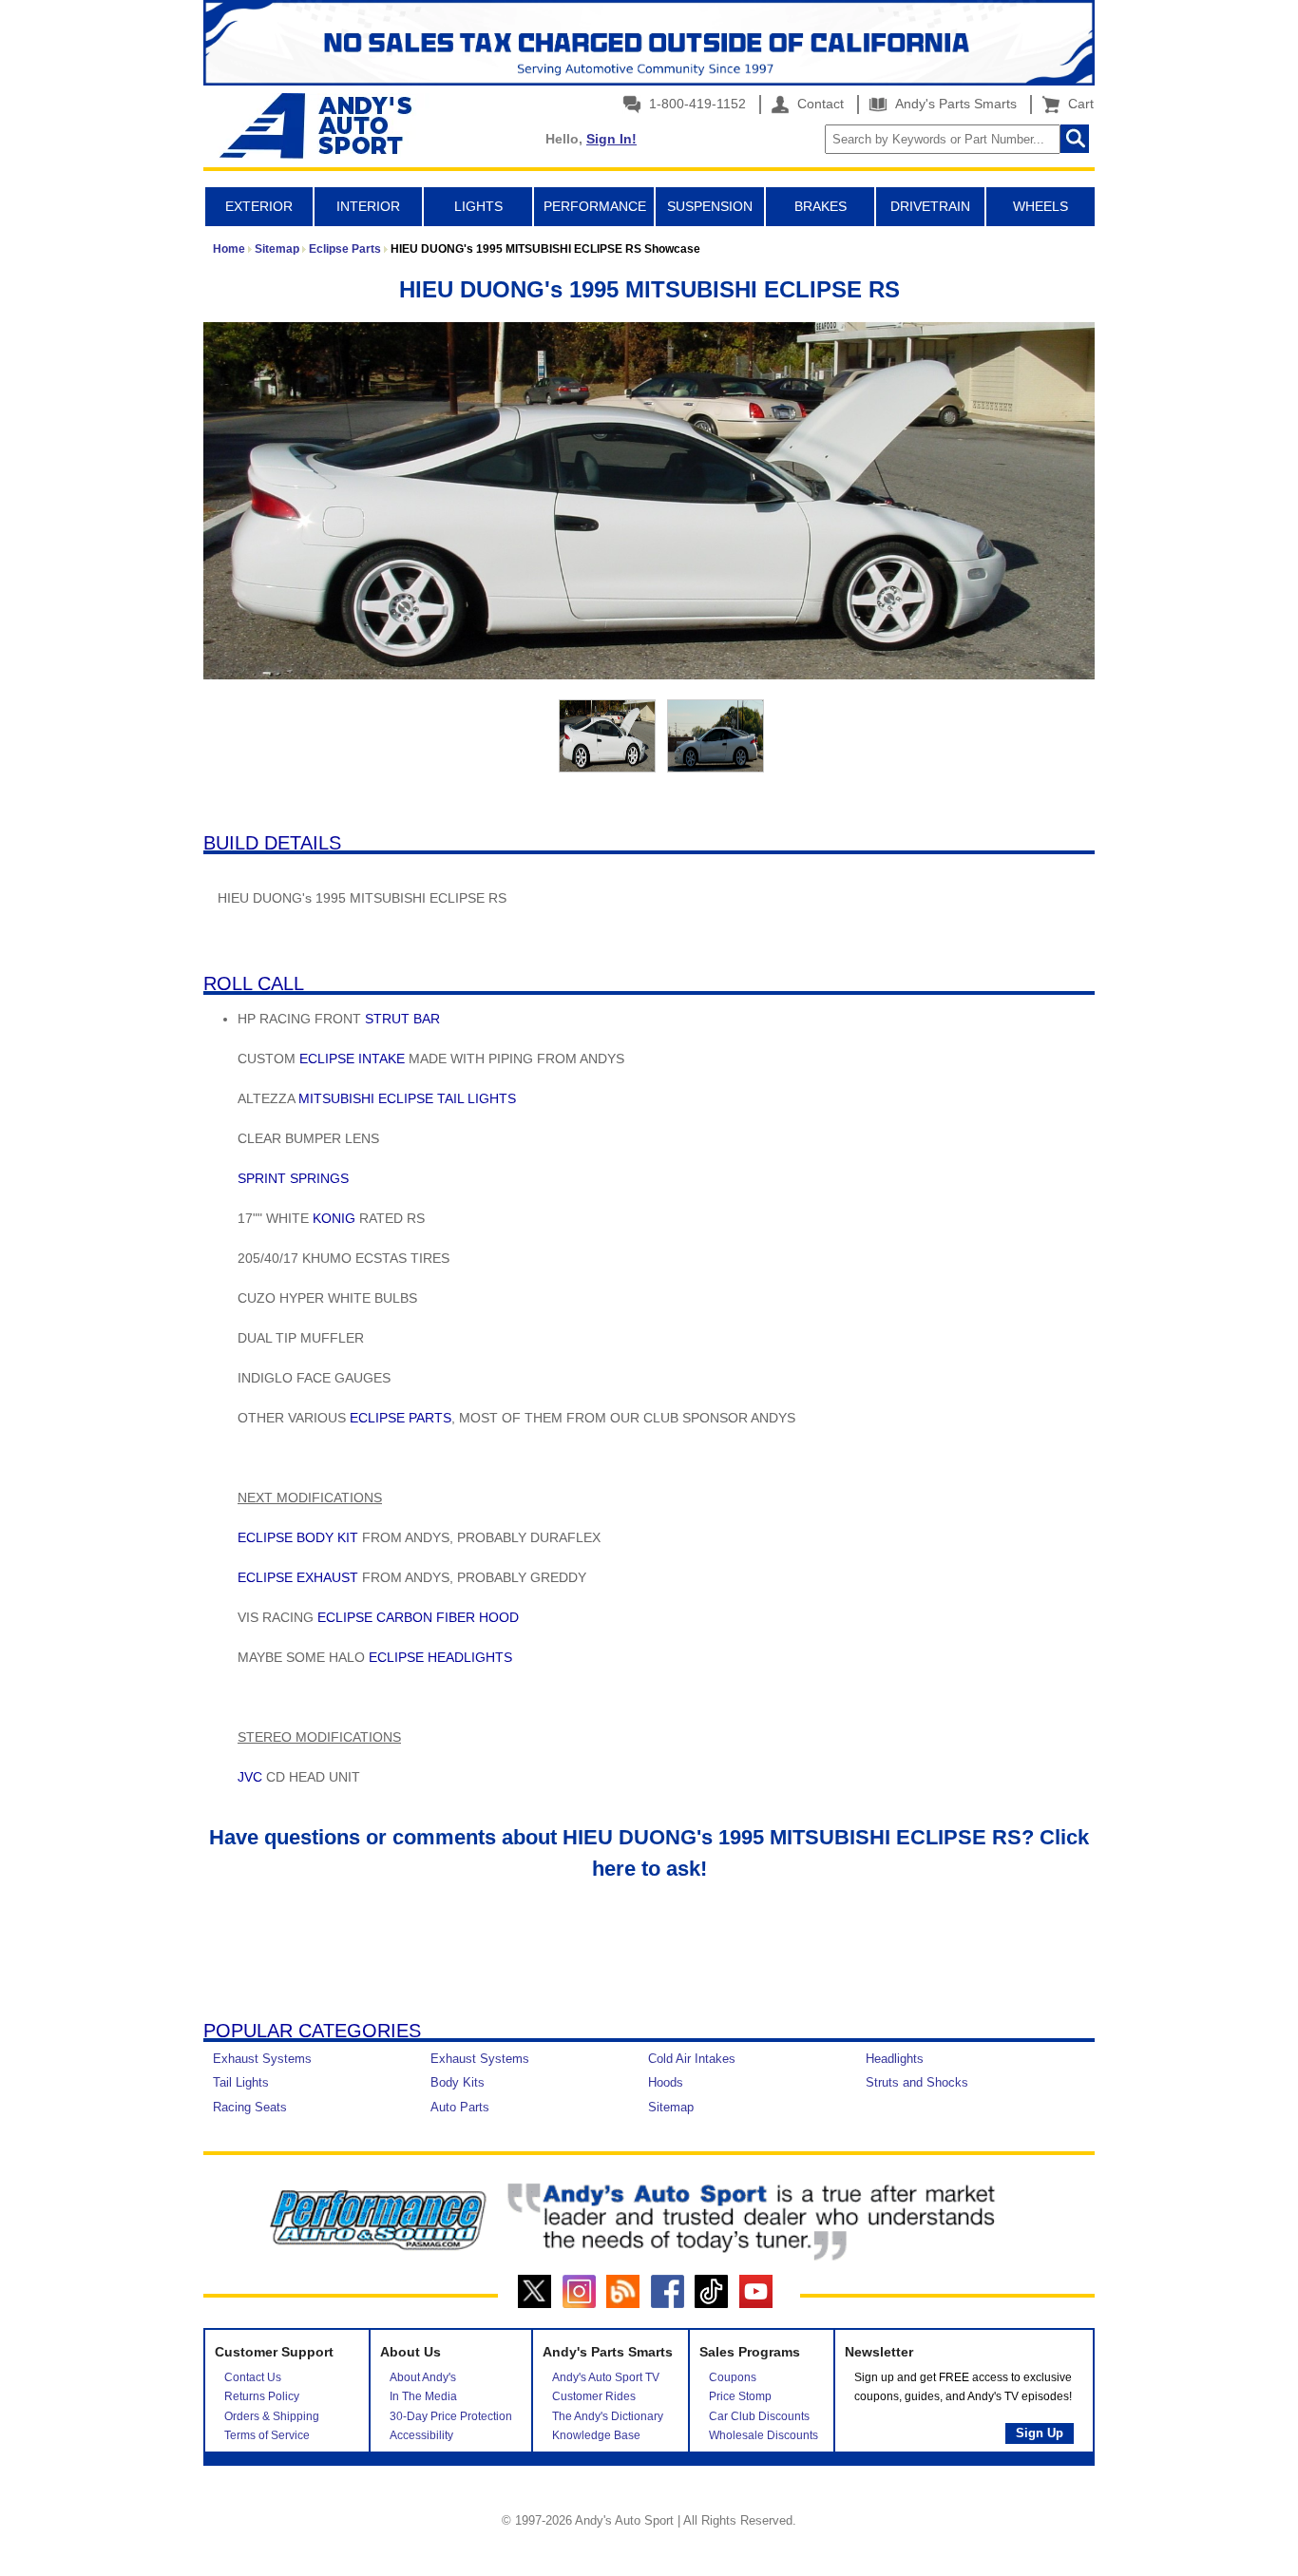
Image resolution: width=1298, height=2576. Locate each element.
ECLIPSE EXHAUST (298, 1577)
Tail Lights (241, 2082)
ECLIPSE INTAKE (352, 1059)
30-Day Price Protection (451, 2416)
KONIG (334, 1218)
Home (229, 249)
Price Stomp (740, 2396)
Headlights (895, 2059)
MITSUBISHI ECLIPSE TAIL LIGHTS (407, 1098)
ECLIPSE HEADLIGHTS (440, 1657)
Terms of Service (267, 2435)
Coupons (733, 2377)
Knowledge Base (596, 2435)
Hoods (666, 2082)
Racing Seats (250, 2107)
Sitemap (277, 249)
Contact (819, 104)
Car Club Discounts (759, 2416)
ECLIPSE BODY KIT (298, 1537)
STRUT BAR (402, 1019)
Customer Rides (594, 2396)
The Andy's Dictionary (608, 2416)
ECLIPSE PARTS (401, 1418)
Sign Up (1040, 2433)
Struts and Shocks (917, 2082)
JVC (250, 1777)
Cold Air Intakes (692, 2059)
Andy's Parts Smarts (954, 104)
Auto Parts (460, 2107)
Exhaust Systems (262, 2059)
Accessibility (421, 2435)
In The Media (423, 2396)
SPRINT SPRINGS (293, 1178)
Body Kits (458, 2082)
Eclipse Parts (345, 249)
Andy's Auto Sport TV (606, 2377)
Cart (1077, 104)
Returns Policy (262, 2396)
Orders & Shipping (272, 2416)
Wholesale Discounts (764, 2435)
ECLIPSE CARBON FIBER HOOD (418, 1617)
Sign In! (611, 139)
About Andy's (423, 2377)
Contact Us (253, 2377)
